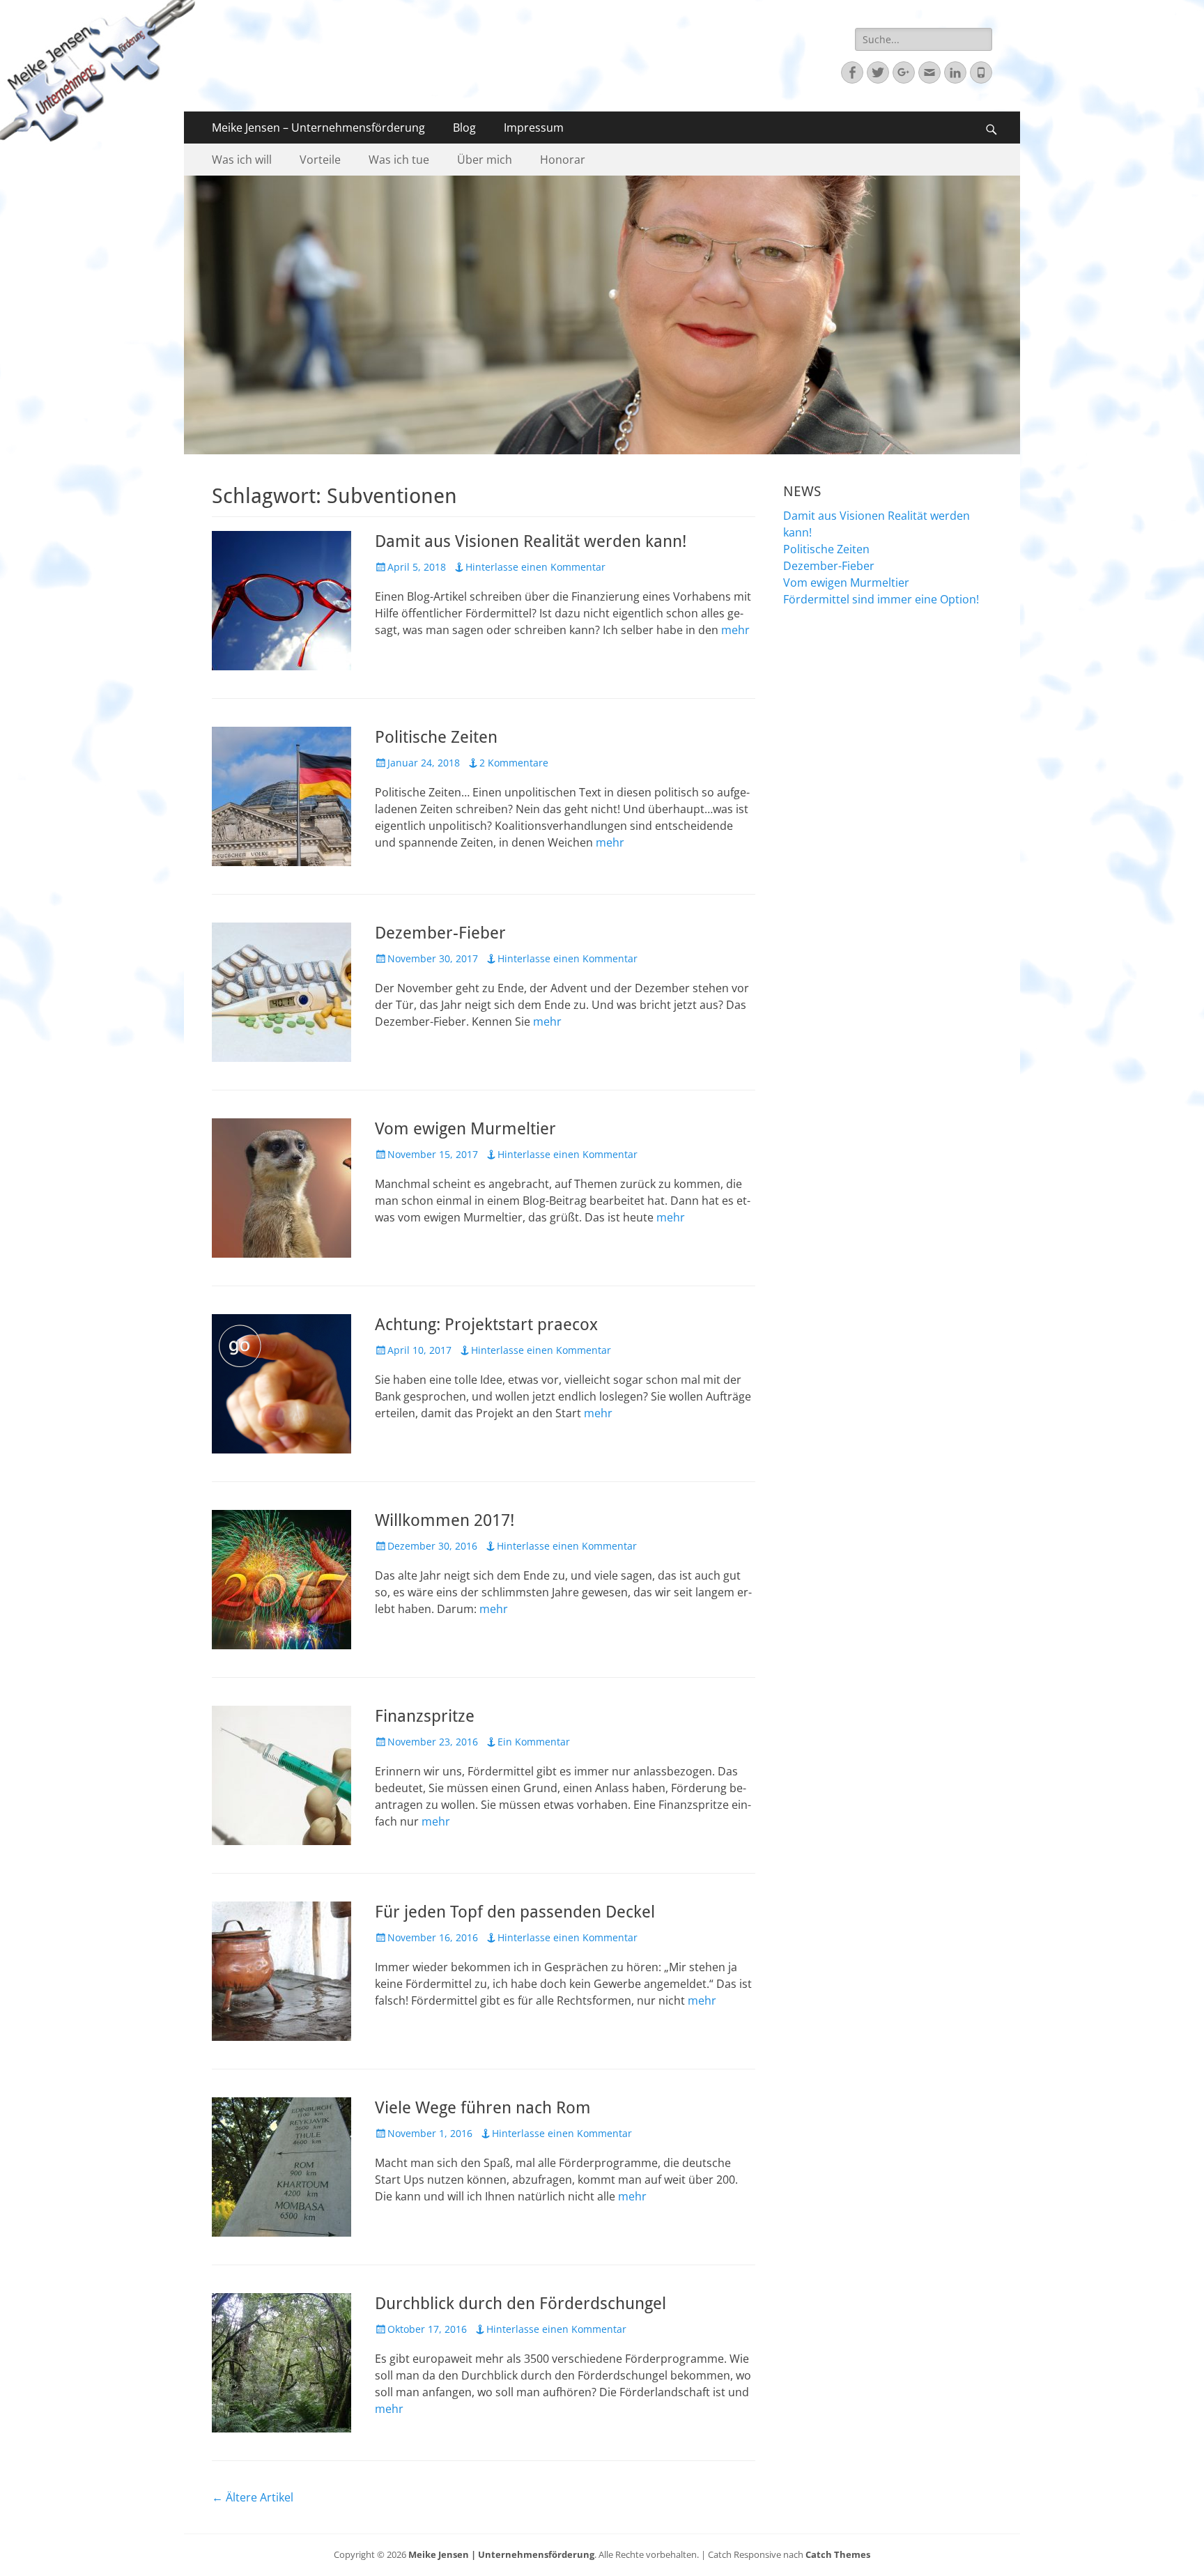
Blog (464, 128)
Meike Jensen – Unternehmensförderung (318, 128)
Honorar (563, 160)
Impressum (534, 128)
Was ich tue (399, 160)
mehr (735, 630)
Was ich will (242, 160)
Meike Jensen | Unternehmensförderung (501, 2554)
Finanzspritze (425, 1716)
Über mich (485, 160)
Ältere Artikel (253, 2497)
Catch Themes (838, 2554)
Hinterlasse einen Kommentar (535, 567)
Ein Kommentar (534, 1742)
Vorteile (320, 160)
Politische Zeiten (436, 737)
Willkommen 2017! (445, 1520)
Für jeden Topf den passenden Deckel (515, 1912)
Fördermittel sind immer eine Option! (881, 599)
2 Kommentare (514, 763)
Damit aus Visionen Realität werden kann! (531, 541)
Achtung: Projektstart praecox (486, 1325)
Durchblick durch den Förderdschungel (520, 2304)
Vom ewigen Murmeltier (465, 1129)
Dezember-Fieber (440, 933)
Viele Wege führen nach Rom (483, 2108)
